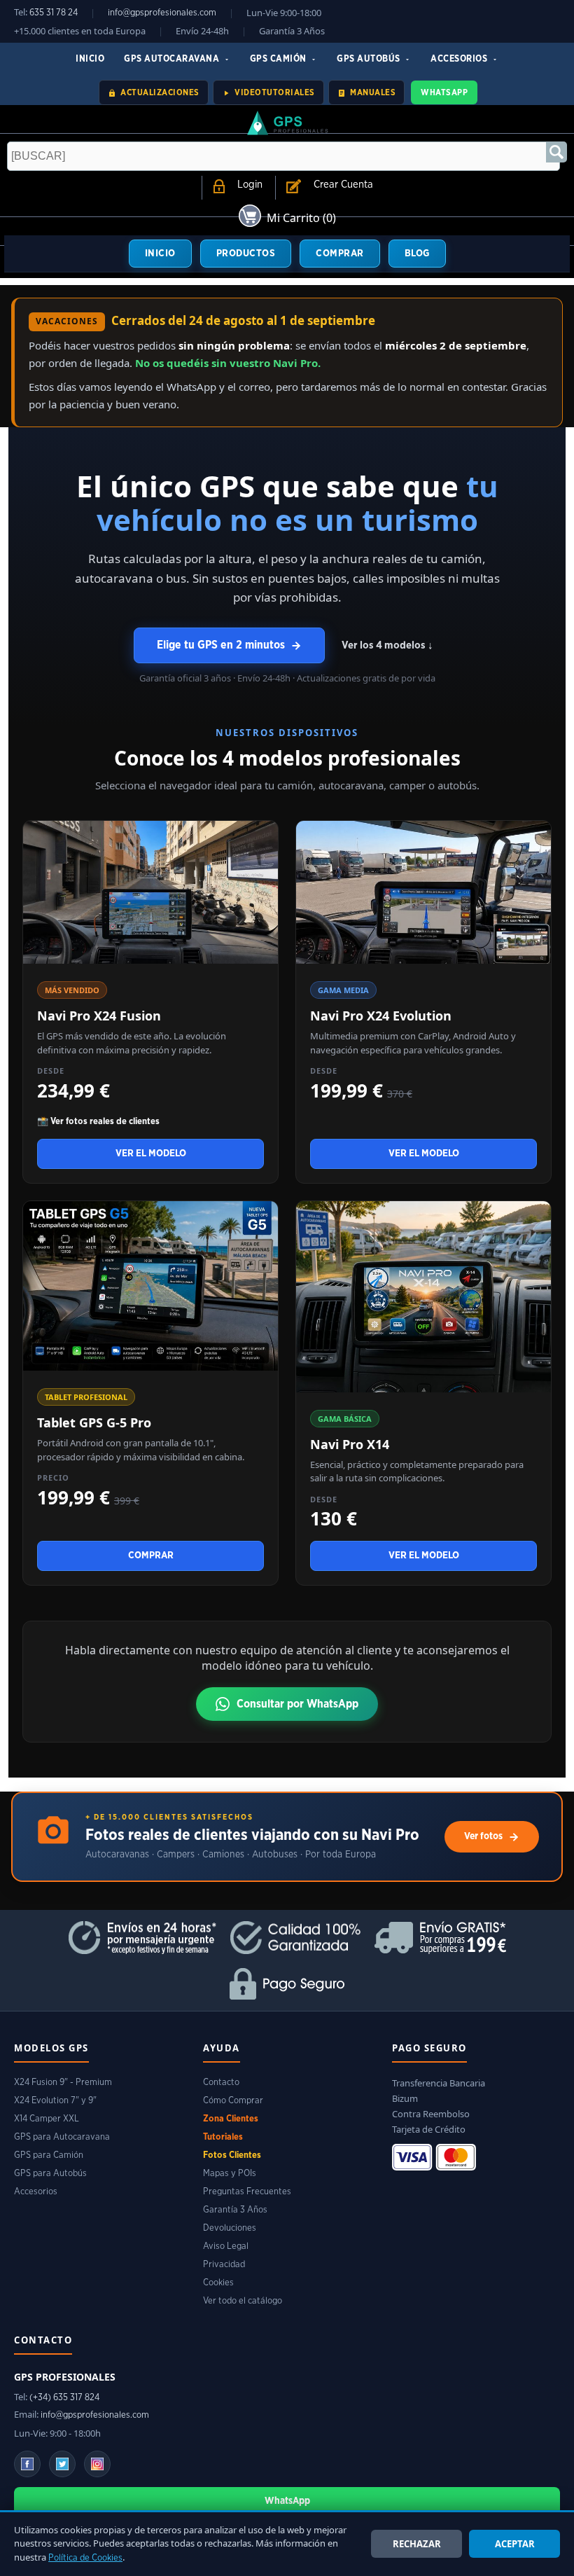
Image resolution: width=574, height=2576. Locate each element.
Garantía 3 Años (235, 2210)
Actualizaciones (159, 92)
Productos (246, 254)
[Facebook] (27, 2464)
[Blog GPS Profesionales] (62, 2464)
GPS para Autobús (50, 2174)
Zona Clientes (231, 2119)
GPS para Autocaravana (62, 2137)
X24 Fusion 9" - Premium (63, 2083)
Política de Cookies (85, 2558)
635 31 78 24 (54, 13)
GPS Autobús (370, 59)
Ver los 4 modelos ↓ (387, 645)
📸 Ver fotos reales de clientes (98, 1122)
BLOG (417, 254)
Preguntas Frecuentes (247, 2192)
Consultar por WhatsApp (297, 1704)
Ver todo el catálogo (243, 2301)
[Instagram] (97, 2464)
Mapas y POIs (230, 2174)
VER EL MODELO (151, 1154)
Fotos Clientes (232, 2155)
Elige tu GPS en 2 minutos (221, 645)
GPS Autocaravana (173, 59)
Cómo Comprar (233, 2101)
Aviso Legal (226, 2246)
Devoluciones (230, 2228)
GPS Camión (280, 59)
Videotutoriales (274, 92)
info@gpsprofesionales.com (162, 13)
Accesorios (460, 59)
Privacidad (224, 2265)
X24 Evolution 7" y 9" (55, 2101)
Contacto (221, 2083)
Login (250, 185)
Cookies (218, 2283)
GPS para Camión (49, 2155)
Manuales (372, 92)
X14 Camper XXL (47, 2119)
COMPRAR (340, 254)
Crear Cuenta (343, 185)
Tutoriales (223, 2137)
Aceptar (515, 2544)
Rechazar (417, 2544)
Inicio (90, 59)
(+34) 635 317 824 (64, 2398)
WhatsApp (444, 92)
